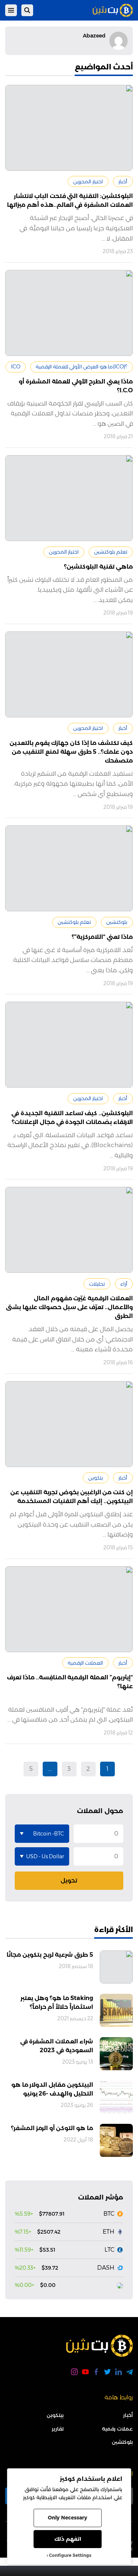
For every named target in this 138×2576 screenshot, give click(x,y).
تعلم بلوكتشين (111, 552)
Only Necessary (68, 2518)
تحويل (69, 1880)
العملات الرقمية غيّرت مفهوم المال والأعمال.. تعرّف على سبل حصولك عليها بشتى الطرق (69, 1307)
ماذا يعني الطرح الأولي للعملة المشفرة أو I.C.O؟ (76, 386)
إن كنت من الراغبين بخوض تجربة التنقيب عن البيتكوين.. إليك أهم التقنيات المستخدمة (72, 1497)
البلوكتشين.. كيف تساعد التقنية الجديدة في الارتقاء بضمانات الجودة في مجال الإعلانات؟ (72, 1118)
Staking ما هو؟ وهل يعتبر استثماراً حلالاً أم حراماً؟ (57, 2002)
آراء (124, 1284)
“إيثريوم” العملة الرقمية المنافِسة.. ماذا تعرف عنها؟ (70, 1682)
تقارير (58, 2429)
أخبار (123, 181)
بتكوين (96, 1478)
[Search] (27, 10)
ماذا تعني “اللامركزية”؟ (102, 937)
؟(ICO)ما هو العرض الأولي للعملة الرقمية (82, 367)
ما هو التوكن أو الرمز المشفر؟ (52, 2128)
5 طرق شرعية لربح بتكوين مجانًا (50, 1955)
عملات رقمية (117, 2429)
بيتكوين (55, 2415)
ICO (16, 367)
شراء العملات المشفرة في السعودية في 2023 (57, 2046)
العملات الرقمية (85, 1663)
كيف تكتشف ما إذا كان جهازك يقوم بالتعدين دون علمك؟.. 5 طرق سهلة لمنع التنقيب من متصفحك (71, 752)
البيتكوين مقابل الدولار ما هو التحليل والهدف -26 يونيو (52, 2089)
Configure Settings (70, 2555)
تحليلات (97, 1284)
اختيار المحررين (88, 181)
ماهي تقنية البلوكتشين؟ (98, 567)
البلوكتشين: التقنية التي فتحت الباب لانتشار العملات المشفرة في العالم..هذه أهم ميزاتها (70, 200)
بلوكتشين (117, 922)
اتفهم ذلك (68, 2539)
